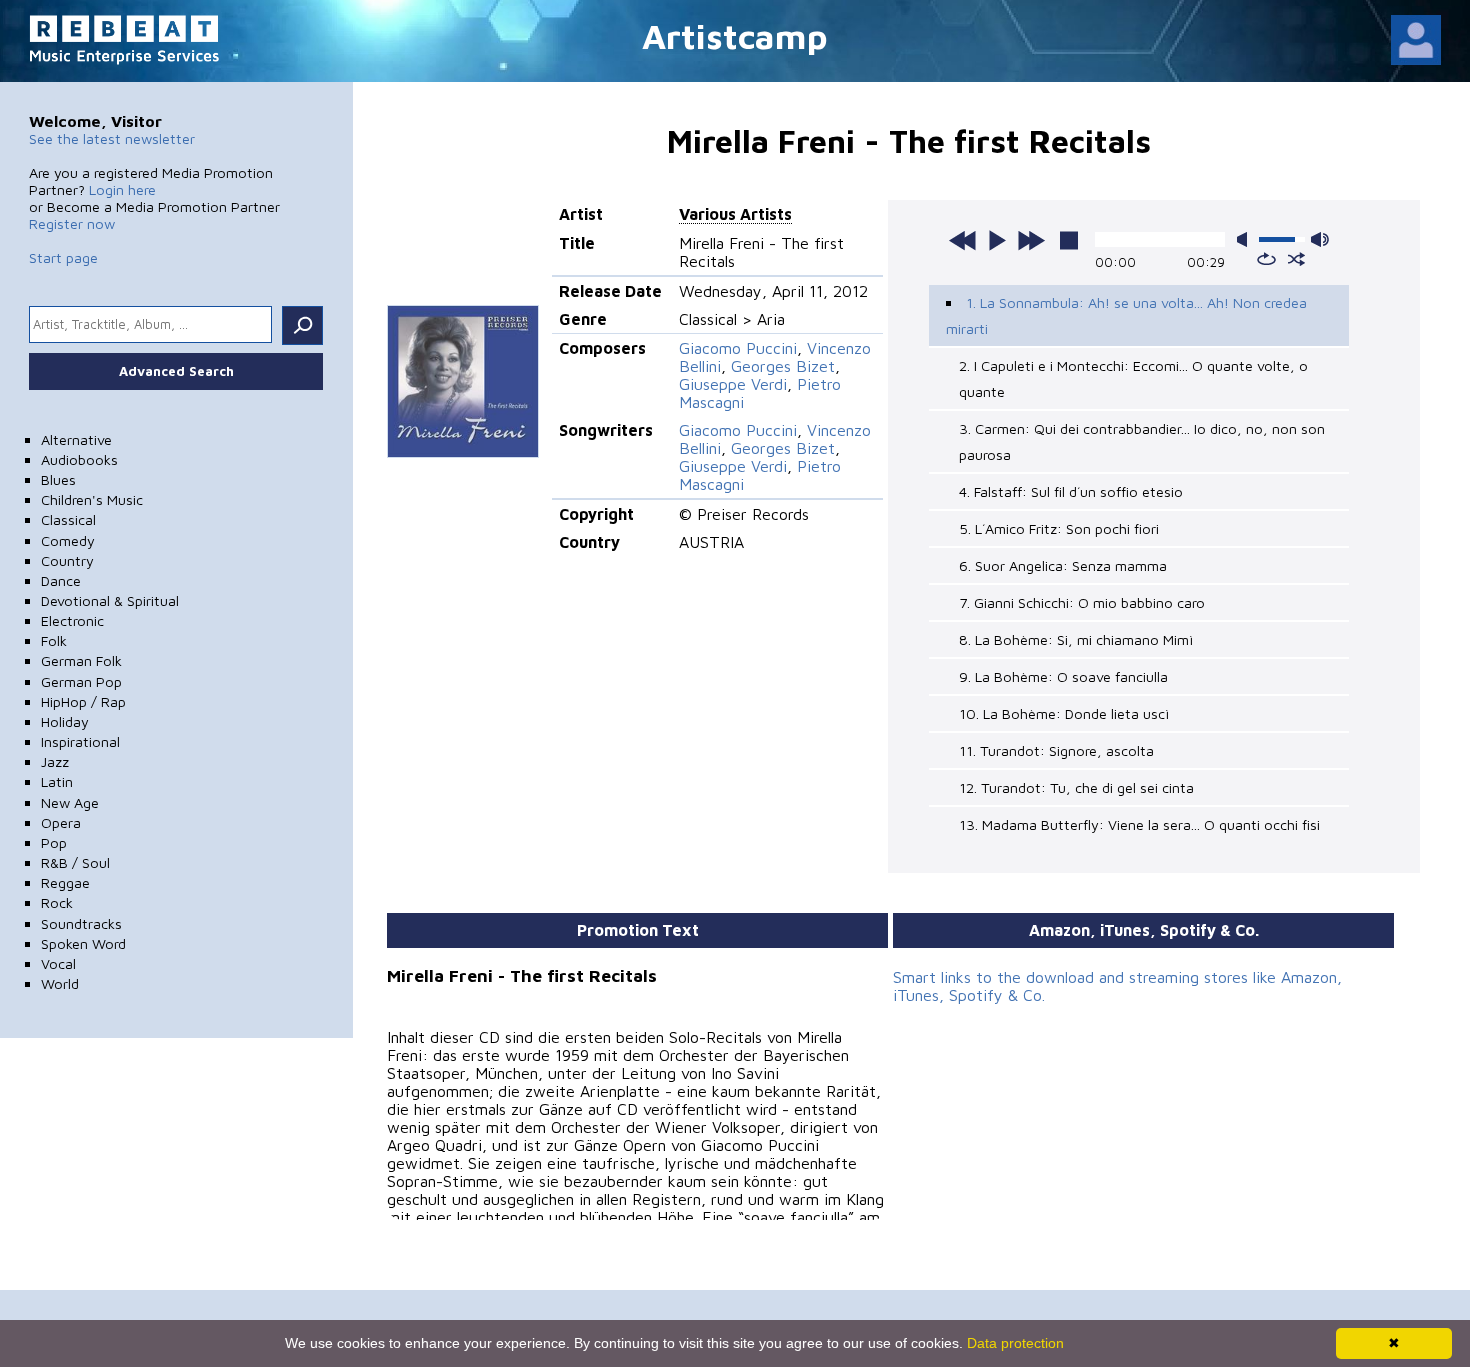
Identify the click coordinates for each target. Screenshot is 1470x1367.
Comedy (68, 540)
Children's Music (92, 499)
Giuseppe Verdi (733, 384)
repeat (1266, 259)
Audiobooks (79, 459)
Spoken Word (83, 943)
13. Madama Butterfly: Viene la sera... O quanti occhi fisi (1139, 824)
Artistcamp (735, 35)
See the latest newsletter (112, 138)
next (1031, 240)
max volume (1320, 239)
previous (963, 240)
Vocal (58, 963)
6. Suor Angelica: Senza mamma (1063, 565)
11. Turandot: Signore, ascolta (1056, 750)
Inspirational (80, 741)
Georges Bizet (783, 366)
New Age (70, 802)
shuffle (1296, 259)
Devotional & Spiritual (110, 600)
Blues (58, 479)
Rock (57, 902)
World (60, 983)
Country (67, 560)
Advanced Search (176, 371)
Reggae (65, 882)
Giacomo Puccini (738, 348)
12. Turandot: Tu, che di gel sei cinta (1076, 787)
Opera (61, 822)
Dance (61, 580)
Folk (54, 640)
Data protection (1015, 1343)
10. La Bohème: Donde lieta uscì (1064, 713)
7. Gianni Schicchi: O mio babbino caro (1082, 602)
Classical (68, 519)
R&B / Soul (75, 862)
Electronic (72, 620)
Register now (72, 223)
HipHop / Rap (83, 701)
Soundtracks (81, 923)
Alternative (76, 439)
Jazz (55, 761)
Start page (63, 257)
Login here (122, 189)
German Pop (81, 681)
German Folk (81, 660)
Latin (57, 781)
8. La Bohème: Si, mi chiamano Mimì (1076, 639)
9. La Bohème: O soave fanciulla (1063, 676)
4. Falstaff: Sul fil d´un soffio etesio (1071, 491)
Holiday (65, 721)
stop (1069, 240)
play (997, 240)
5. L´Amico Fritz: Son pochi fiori (1059, 528)
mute (1246, 239)
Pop (54, 842)
